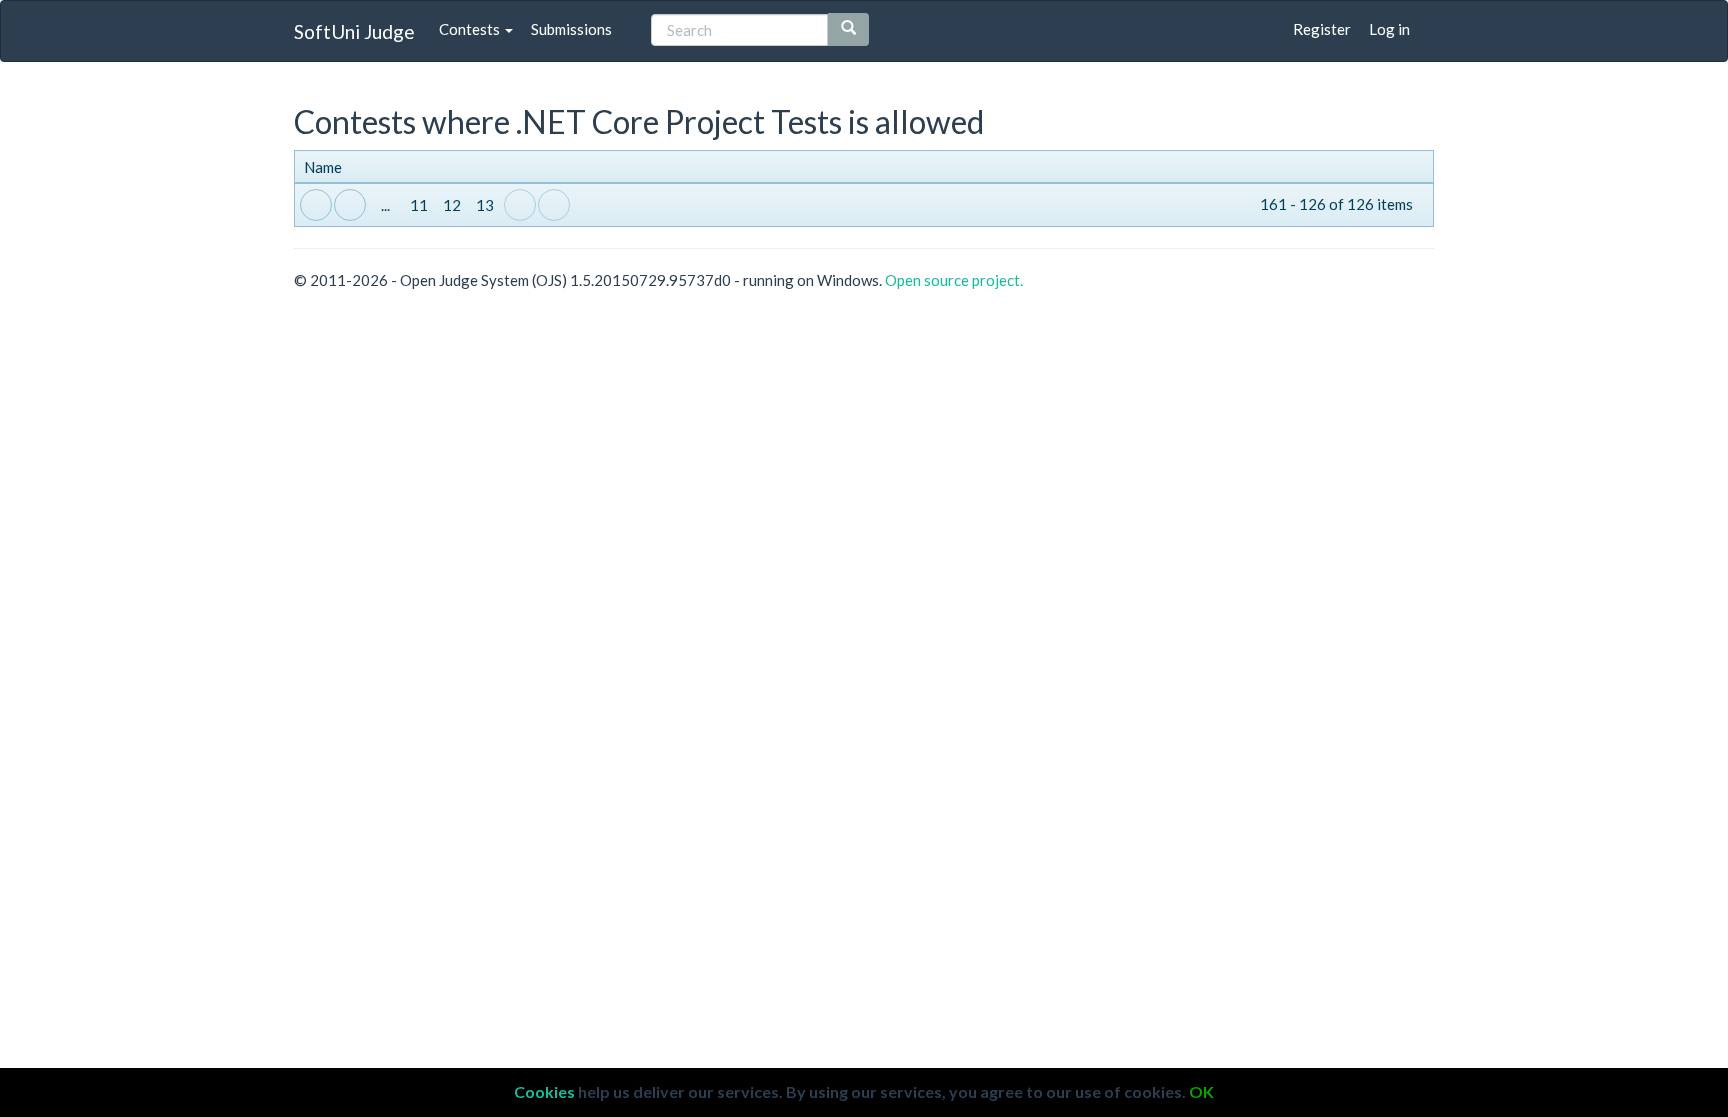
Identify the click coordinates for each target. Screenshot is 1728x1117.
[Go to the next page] (520, 205)
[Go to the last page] (554, 205)
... (385, 205)
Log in (1389, 29)
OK (1201, 1091)
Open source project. (954, 280)
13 (485, 205)
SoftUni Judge (354, 31)
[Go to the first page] (316, 205)
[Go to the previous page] (350, 205)
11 (419, 205)
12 (452, 205)
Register (1322, 29)
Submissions (571, 29)
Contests (471, 29)
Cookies (544, 1091)
